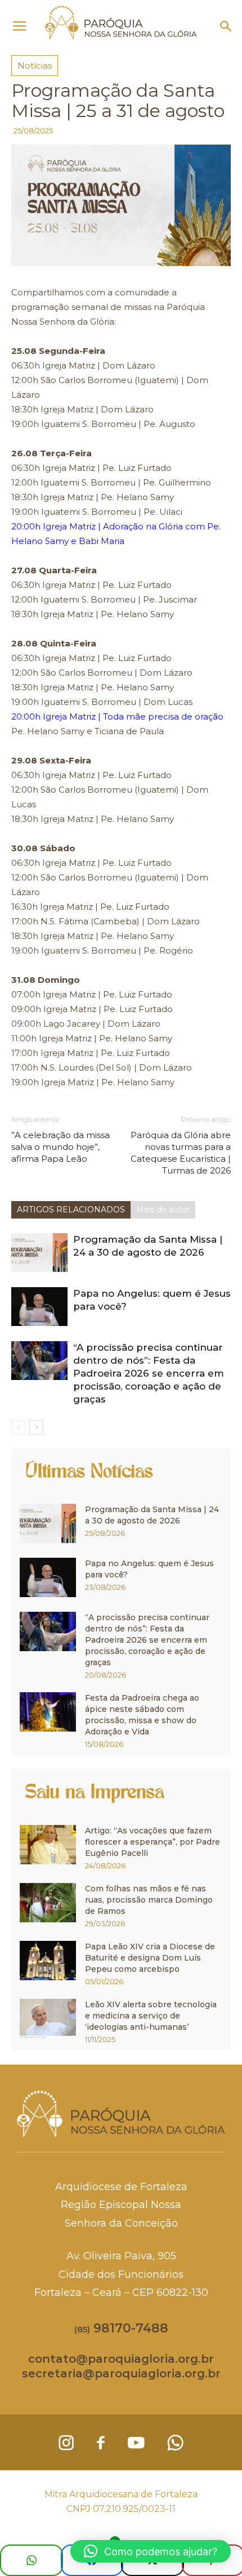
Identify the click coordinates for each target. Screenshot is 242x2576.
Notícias (35, 66)
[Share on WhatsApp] (32, 2560)
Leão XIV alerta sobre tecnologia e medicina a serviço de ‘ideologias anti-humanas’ (151, 2016)
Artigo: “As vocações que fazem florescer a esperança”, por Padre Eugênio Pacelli (153, 1842)
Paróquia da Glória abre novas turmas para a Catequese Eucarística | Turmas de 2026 (181, 1153)
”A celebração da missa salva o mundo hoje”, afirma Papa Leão (60, 1147)
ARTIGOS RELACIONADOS (71, 1210)
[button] (226, 26)
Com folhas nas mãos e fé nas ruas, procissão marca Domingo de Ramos (149, 1900)
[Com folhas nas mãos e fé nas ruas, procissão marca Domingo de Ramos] (48, 1903)
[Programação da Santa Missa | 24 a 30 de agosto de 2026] (39, 1253)
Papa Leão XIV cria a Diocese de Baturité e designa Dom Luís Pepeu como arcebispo (150, 1958)
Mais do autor (163, 1210)
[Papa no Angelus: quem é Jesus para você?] (39, 1307)
